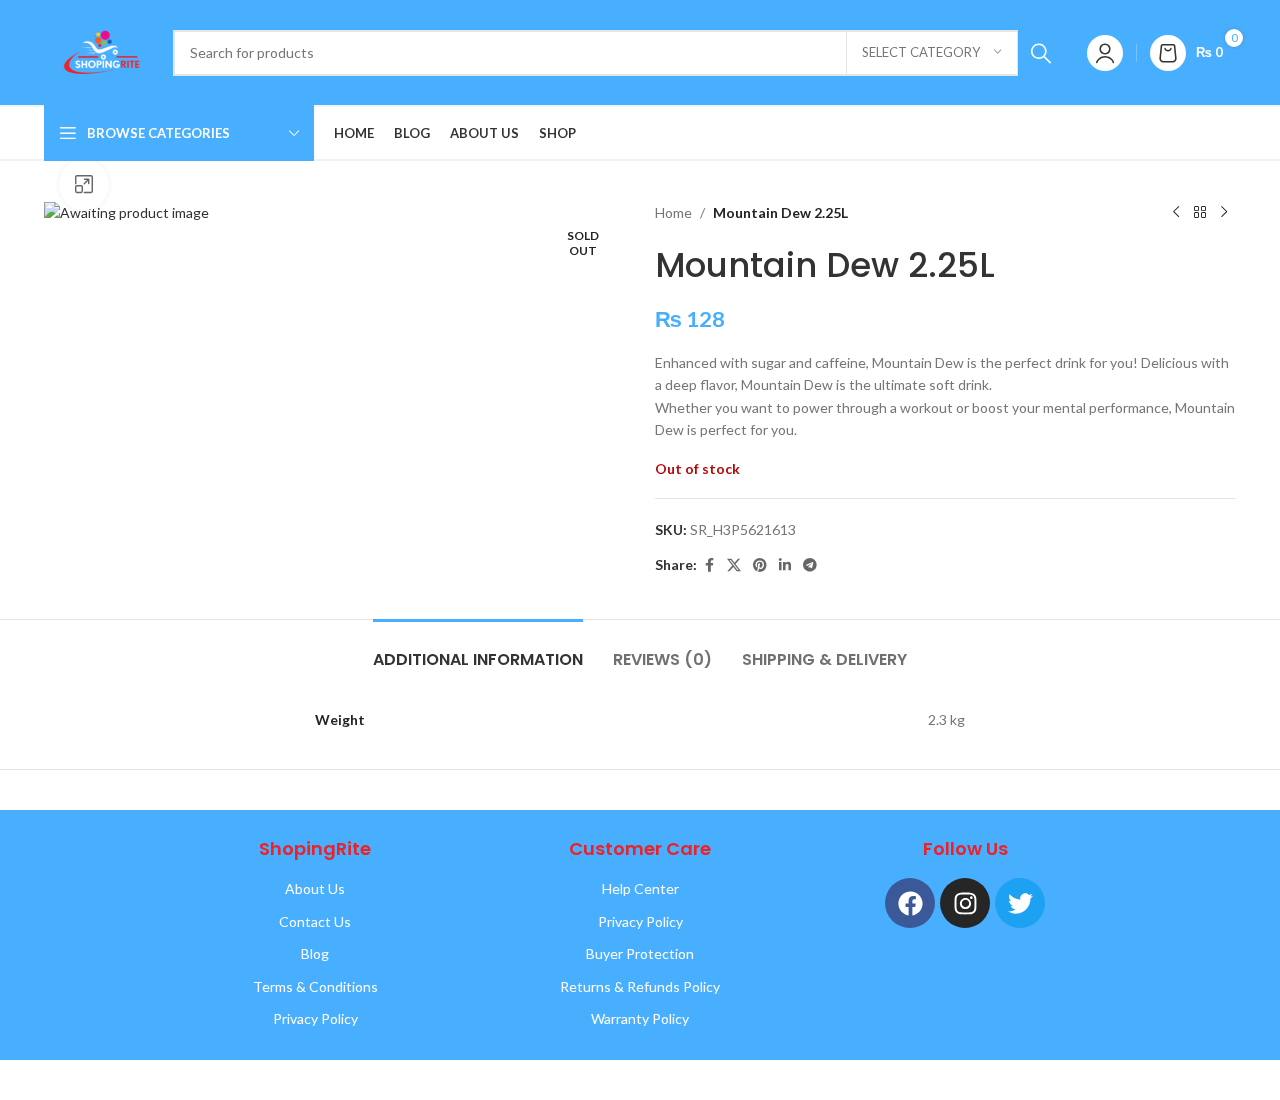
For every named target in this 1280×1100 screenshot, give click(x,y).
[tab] (478, 649)
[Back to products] (1200, 213)
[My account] (1105, 53)
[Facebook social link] (709, 565)
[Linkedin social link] (785, 565)
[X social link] (734, 565)
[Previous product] (1176, 213)
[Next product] (1224, 213)
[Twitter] (1020, 903)
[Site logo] (98, 50)
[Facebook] (910, 903)
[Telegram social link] (810, 565)
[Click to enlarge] (84, 184)
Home (673, 212)
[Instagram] (965, 903)
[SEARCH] (1041, 53)
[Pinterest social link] (760, 565)
